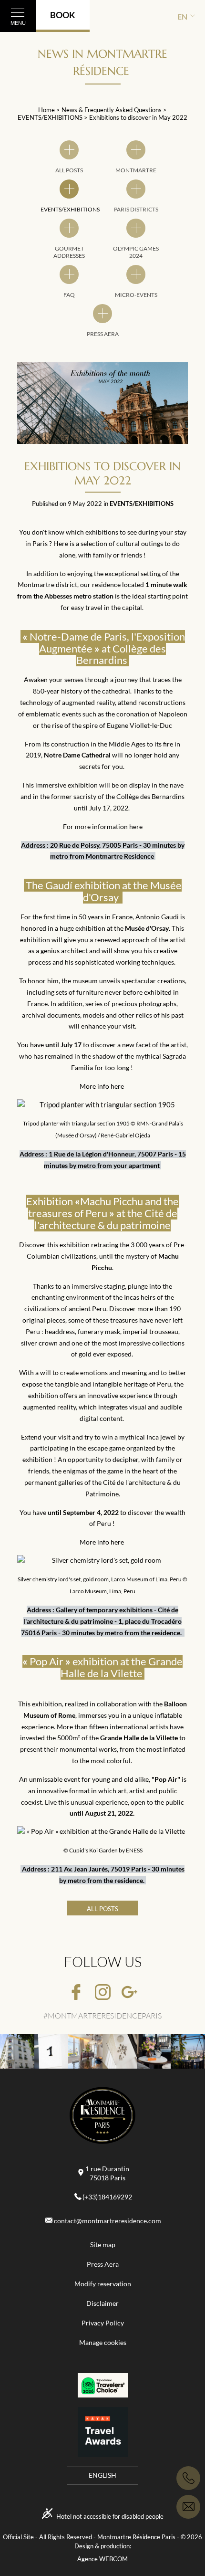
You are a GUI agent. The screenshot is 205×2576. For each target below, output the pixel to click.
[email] (188, 2507)
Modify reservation (103, 2284)
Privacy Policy (103, 2323)
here (136, 826)
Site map (103, 2245)
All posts (102, 1909)
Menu (18, 23)
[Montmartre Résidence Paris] (102, 2117)
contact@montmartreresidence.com (108, 2221)
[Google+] (129, 1993)
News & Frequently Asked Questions (112, 110)
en (182, 16)
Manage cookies (103, 2343)
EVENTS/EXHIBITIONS (51, 117)
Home (46, 110)
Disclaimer (102, 2303)
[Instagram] (103, 1993)
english (102, 2475)
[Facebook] (76, 1993)
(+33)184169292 (107, 2197)
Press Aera (103, 2264)
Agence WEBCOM (102, 2559)
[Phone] (188, 2478)
